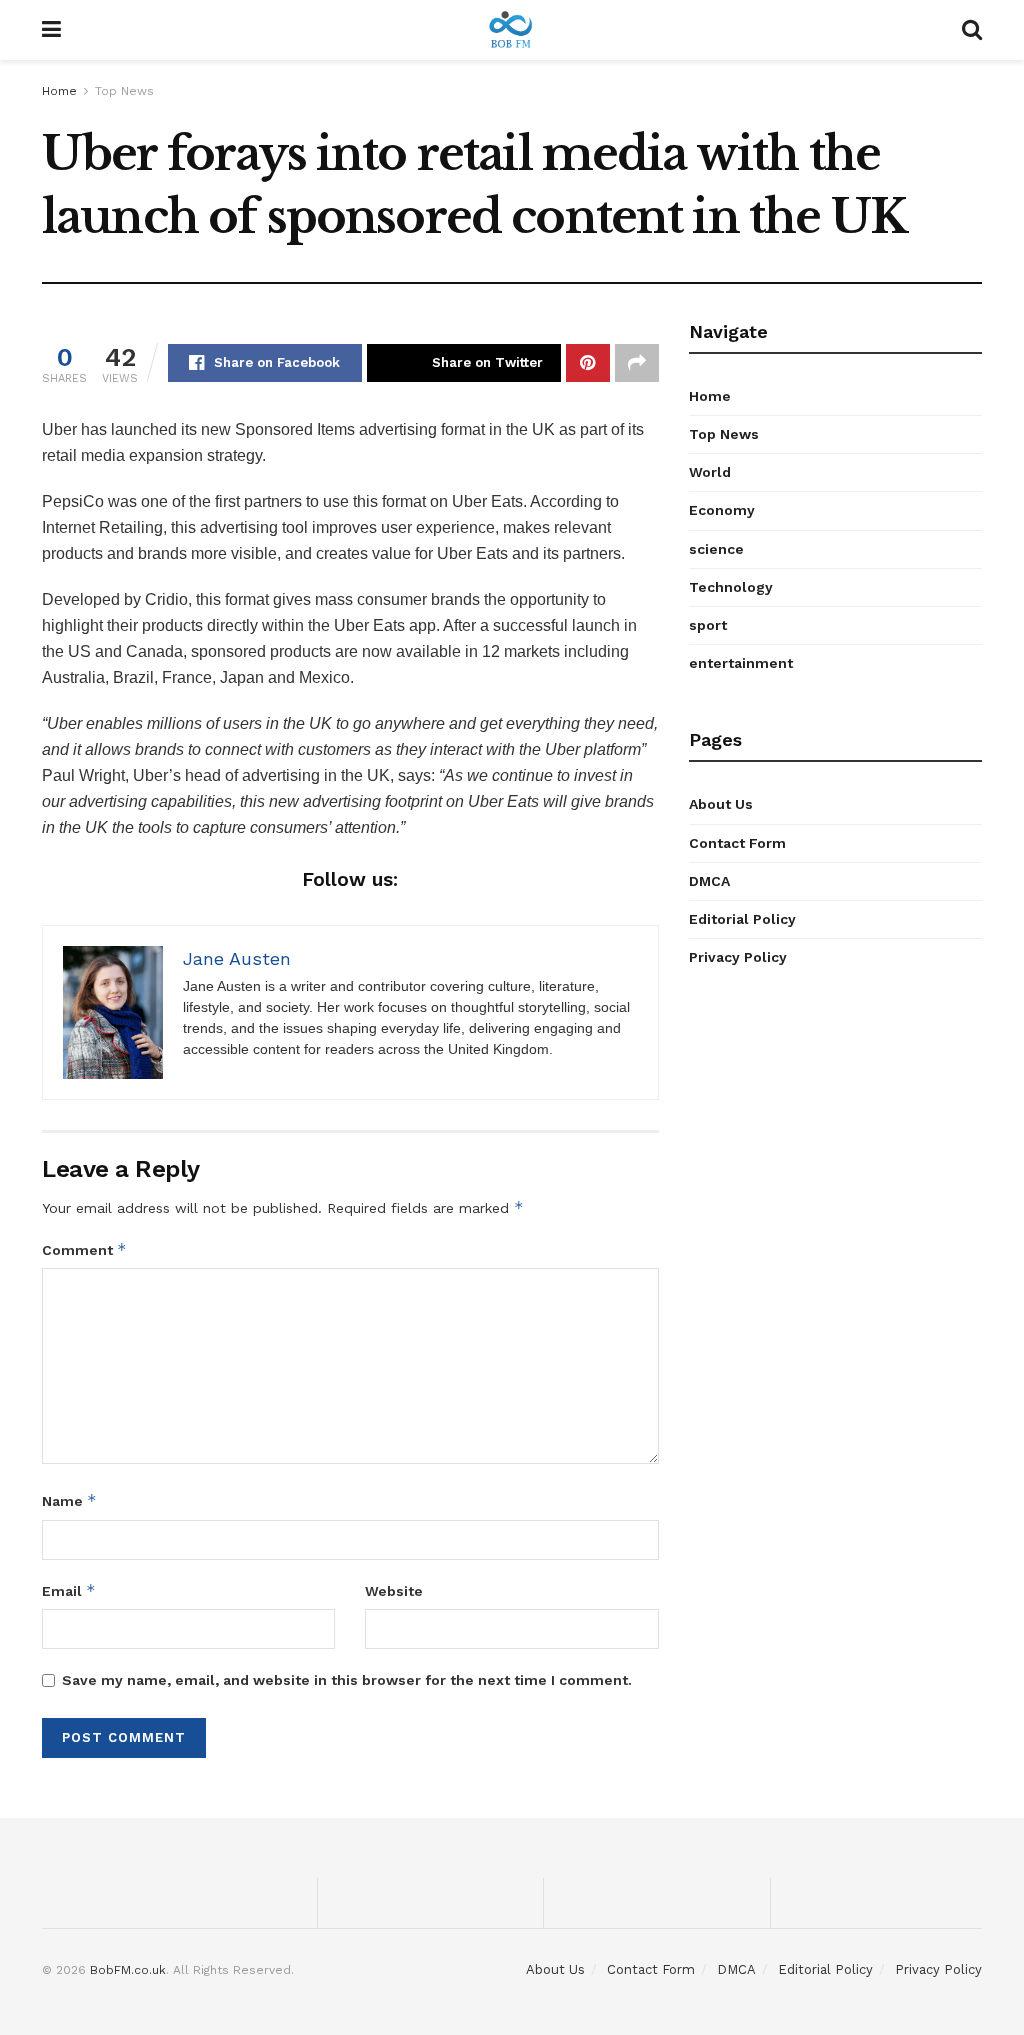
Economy (722, 510)
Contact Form (737, 843)
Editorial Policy (742, 919)
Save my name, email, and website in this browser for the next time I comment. (347, 1680)
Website (394, 1591)
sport (708, 625)
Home (59, 91)
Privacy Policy (738, 957)
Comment (84, 1249)
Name (69, 1500)
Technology (731, 587)
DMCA (709, 881)
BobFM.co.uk (128, 1970)
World (710, 472)
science (716, 549)
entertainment (741, 663)
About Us (721, 804)
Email (69, 1590)
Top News (124, 91)
